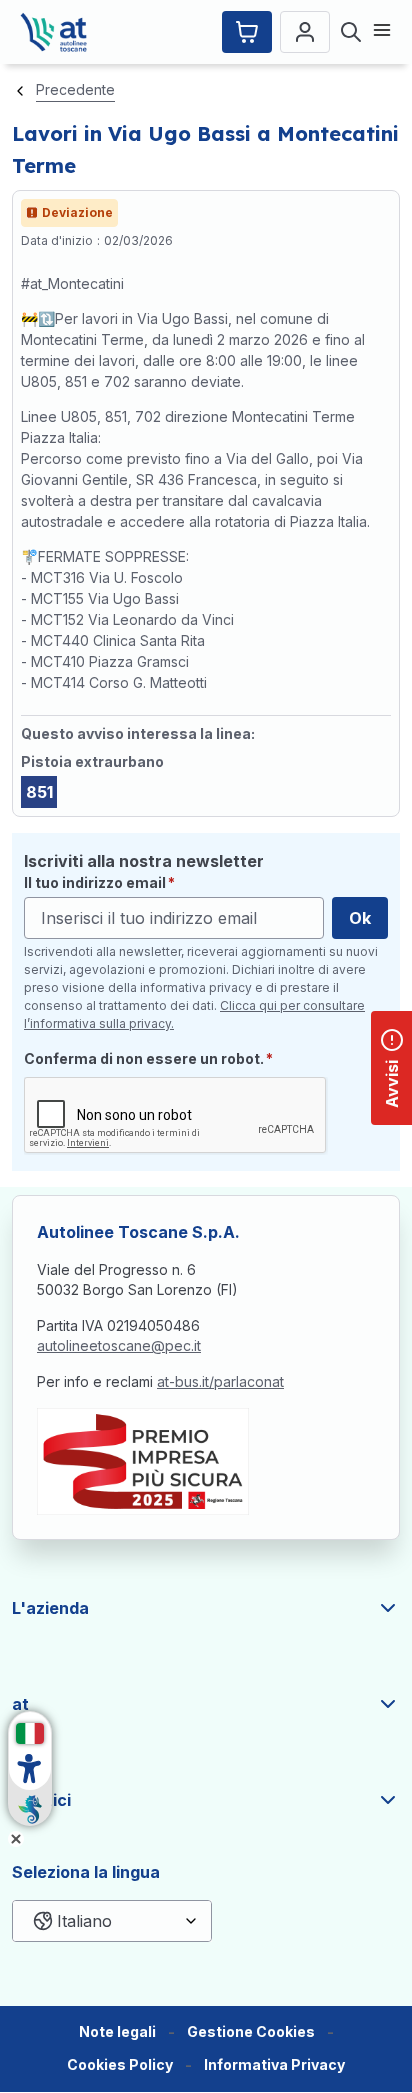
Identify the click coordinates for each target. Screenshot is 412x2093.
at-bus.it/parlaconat (220, 1381)
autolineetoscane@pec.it (119, 1345)
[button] (251, 2032)
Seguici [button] (41, 1800)
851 (39, 792)
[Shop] (247, 32)
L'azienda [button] (50, 1608)
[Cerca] (351, 32)
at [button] (20, 1704)
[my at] (305, 32)
